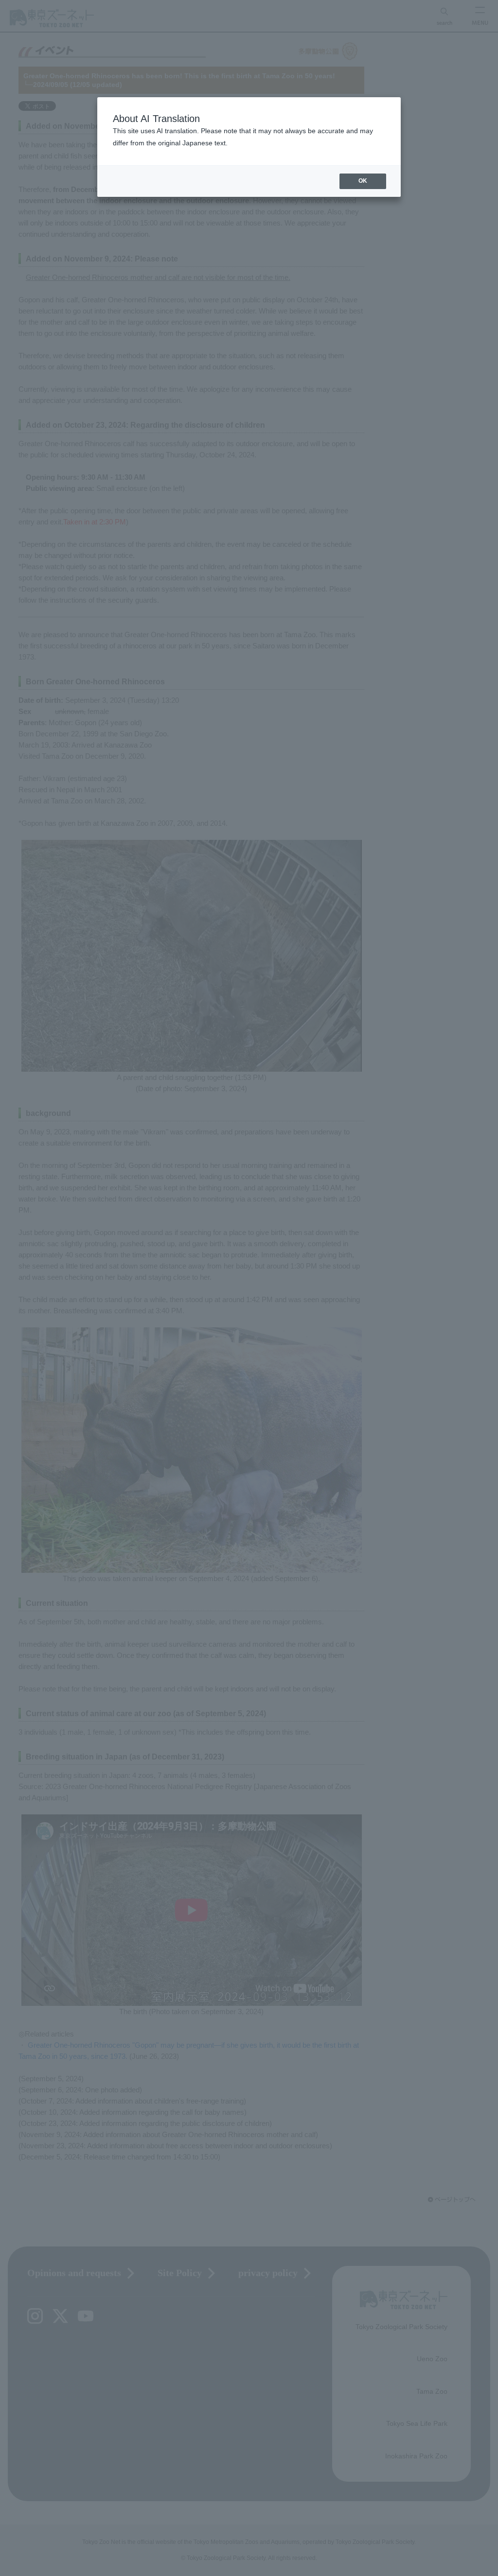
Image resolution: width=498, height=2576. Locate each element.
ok (363, 181)
